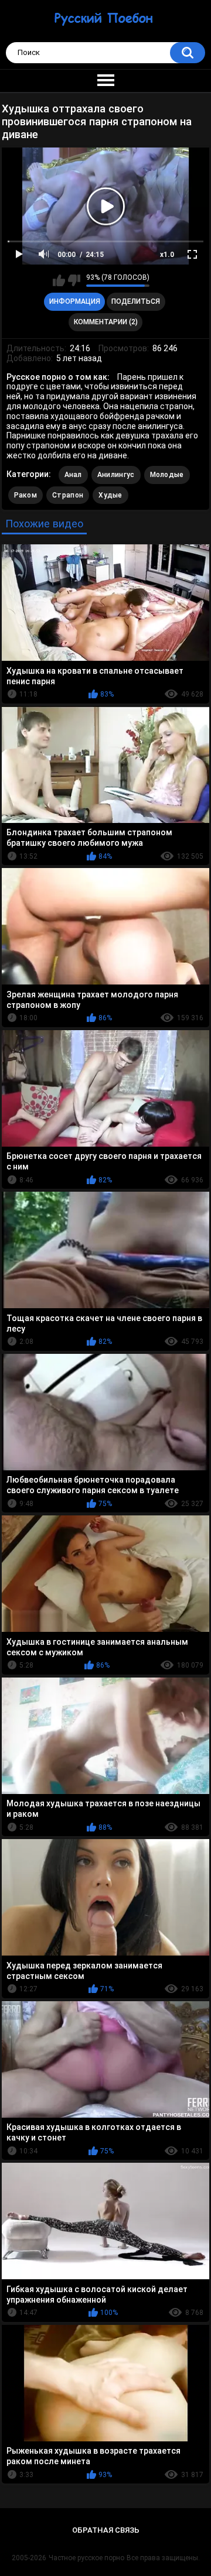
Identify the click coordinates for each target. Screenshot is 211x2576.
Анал (73, 475)
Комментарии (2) (106, 322)
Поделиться (136, 301)
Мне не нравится (74, 280)
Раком (26, 495)
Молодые (167, 475)
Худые (110, 495)
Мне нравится (59, 280)
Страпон (68, 495)
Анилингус (116, 475)
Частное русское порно (86, 2558)
